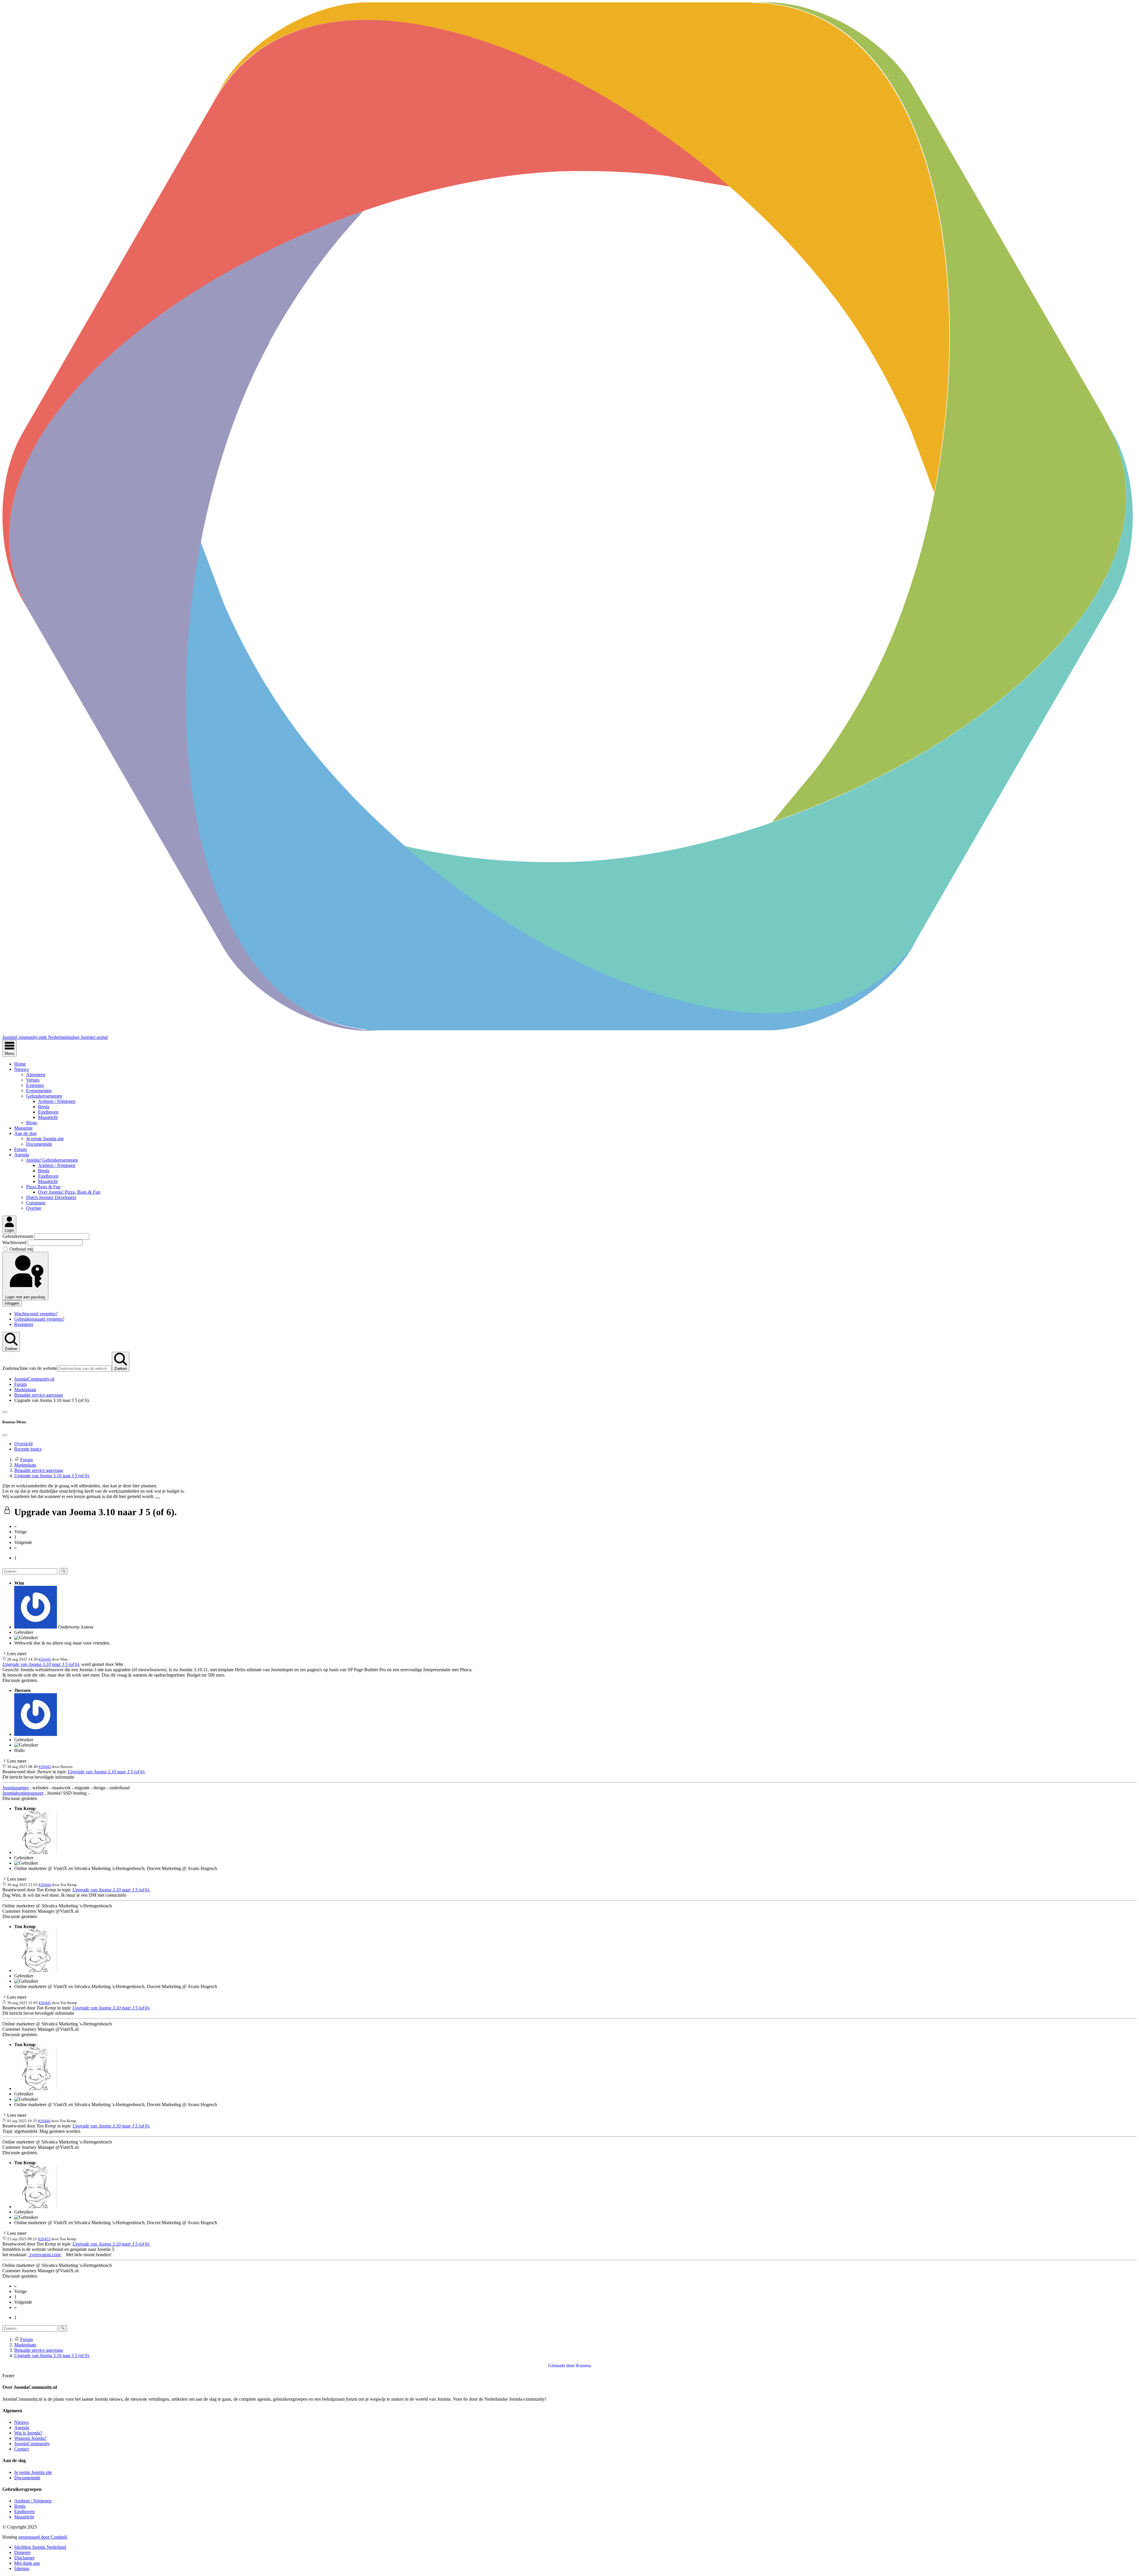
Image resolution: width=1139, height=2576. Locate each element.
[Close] (5, 1435)
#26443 (45, 1767)
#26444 (45, 1885)
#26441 (45, 1659)
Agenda (22, 1155)
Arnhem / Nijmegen (57, 1101)
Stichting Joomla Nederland (40, 2547)
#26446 (44, 2121)
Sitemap (22, 2568)
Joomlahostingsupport (23, 1793)
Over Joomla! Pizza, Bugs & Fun (69, 1192)
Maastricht (48, 1117)
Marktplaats (25, 1390)
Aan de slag (25, 1133)
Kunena (583, 2366)
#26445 (45, 2003)
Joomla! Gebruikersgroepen (52, 1160)
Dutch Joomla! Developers (51, 1197)
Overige (34, 1208)
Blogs (32, 1123)
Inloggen (12, 1303)
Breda (44, 1107)
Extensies (35, 1085)
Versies (33, 1080)
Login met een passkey (25, 1297)
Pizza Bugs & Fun (43, 1187)
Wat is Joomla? (28, 2433)
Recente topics (28, 1449)
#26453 (44, 2239)
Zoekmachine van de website (30, 1368)
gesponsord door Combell (43, 2537)
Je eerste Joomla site (45, 1139)
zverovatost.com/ (45, 2255)
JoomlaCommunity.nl (34, 1379)
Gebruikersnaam (18, 1236)
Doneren (22, 2552)
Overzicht (23, 1444)
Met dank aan (27, 2563)
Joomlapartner (16, 1788)
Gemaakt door (562, 2366)
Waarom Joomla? (30, 2438)
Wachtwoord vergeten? (36, 1314)
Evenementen (39, 1091)
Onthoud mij (21, 1249)
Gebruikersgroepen (44, 1096)
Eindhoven (48, 1112)
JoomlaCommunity (32, 2444)
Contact (22, 2449)
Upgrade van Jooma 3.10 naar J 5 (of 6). (41, 1664)
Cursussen (36, 1203)
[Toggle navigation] (5, 1412)
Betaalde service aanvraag (39, 1395)
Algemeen (36, 1075)
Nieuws (22, 1069)
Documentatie (39, 1144)
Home (20, 1064)
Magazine (23, 1128)
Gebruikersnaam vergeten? (39, 1319)
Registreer (24, 1324)
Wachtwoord (15, 1242)
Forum (20, 1149)
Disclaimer (24, 2558)
